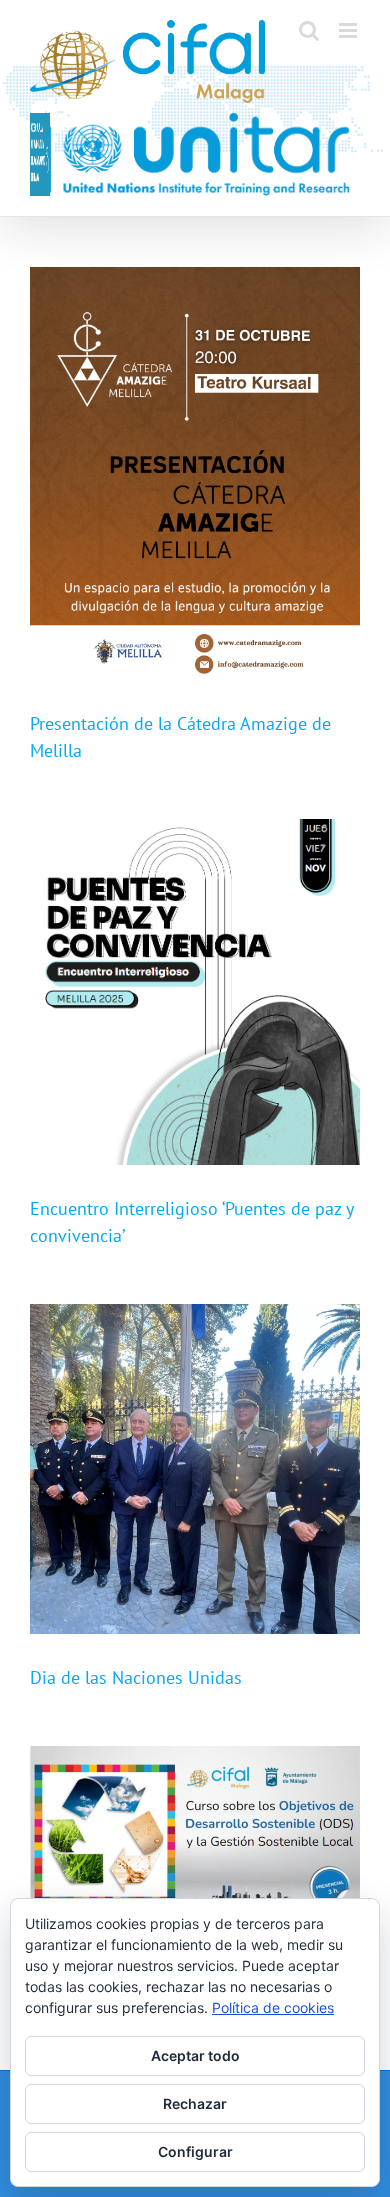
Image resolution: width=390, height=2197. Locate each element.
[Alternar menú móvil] (349, 30)
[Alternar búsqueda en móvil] (309, 30)
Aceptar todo (195, 2055)
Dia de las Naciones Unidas (136, 1677)
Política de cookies (273, 2007)
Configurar (195, 2151)
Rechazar (195, 2103)
